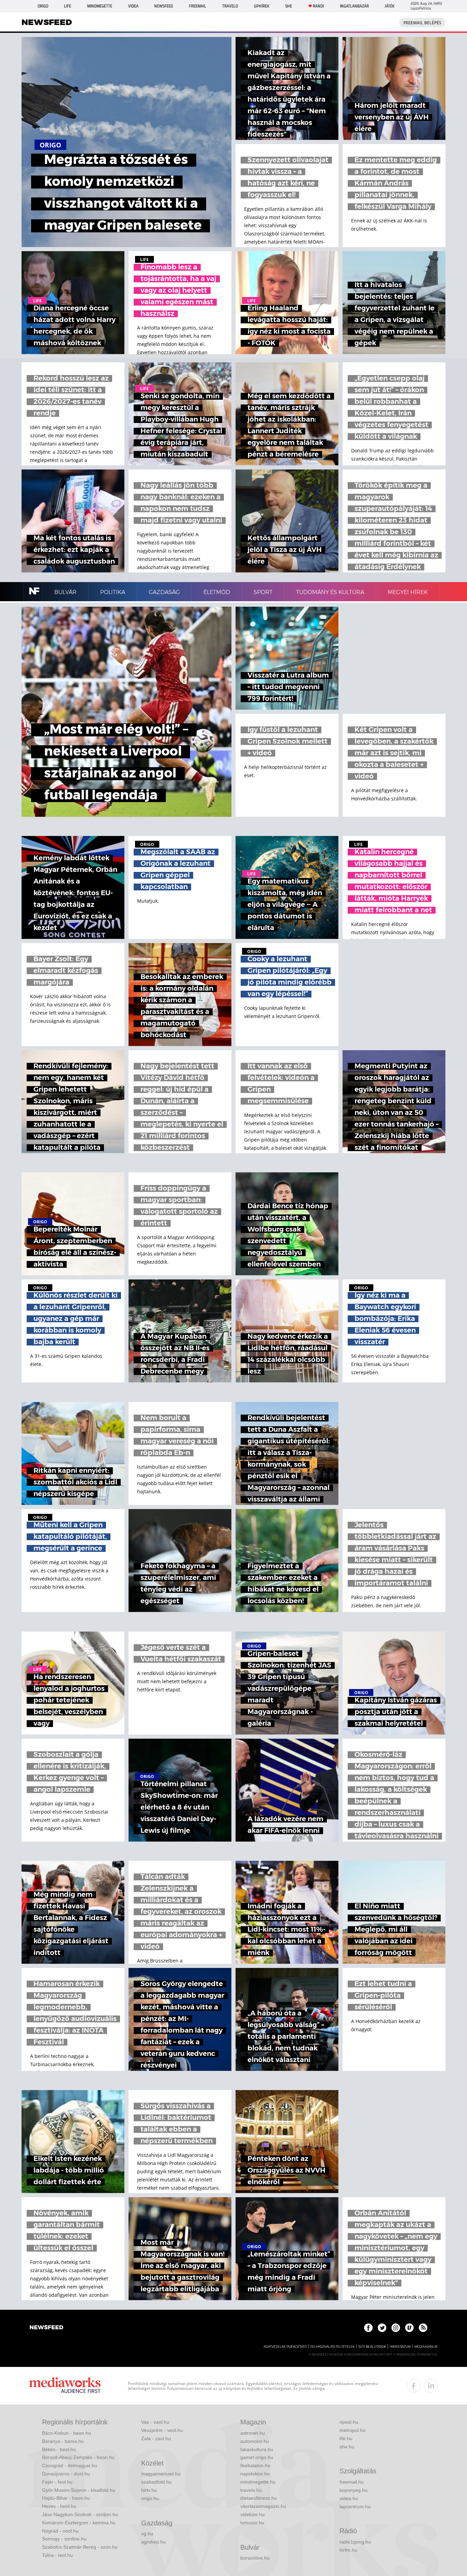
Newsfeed (164, 6)
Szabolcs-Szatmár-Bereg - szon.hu (80, 2547)
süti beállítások (372, 2347)
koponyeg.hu (353, 2490)
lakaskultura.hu (257, 2449)
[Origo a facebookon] (368, 2328)
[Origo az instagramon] (396, 2328)
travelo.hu (251, 2490)
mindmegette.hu (258, 2482)
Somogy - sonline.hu (64, 2539)
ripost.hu (349, 2422)
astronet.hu (253, 2433)
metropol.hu (352, 2430)
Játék (390, 6)
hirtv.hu (149, 2490)
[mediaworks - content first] (65, 2386)
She (289, 6)
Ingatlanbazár (354, 6)
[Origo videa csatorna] (409, 2328)
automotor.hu (255, 2441)
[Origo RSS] (423, 2328)
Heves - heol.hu (59, 2506)
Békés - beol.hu (59, 2449)
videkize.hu (252, 2514)
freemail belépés (422, 23)
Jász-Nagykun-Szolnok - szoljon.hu (80, 2514)
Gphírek (262, 6)
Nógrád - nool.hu (60, 2531)
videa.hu (349, 2498)
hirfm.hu (348, 2550)
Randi (318, 6)
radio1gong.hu (355, 2542)
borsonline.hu (255, 2558)
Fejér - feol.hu (57, 2482)
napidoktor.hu (255, 2474)
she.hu (347, 2447)
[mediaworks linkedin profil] (431, 2386)
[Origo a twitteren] (382, 2328)
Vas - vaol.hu (155, 2422)
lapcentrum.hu (355, 2507)
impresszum (400, 2347)
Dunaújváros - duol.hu (66, 2474)
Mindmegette (100, 6)
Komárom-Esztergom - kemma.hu (79, 2523)
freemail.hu (352, 2482)
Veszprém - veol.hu (162, 2430)
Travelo (230, 6)
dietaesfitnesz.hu (259, 2498)
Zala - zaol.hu (156, 2438)
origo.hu (150, 2498)
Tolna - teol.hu (57, 2555)
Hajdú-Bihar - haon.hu (66, 2498)
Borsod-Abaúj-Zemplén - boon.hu (78, 2457)
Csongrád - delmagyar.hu (70, 2465)
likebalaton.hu (255, 2465)
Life (68, 6)
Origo (43, 6)
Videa (133, 6)
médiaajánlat (426, 2347)
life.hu (346, 2438)
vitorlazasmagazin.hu (263, 2506)
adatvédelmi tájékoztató (285, 2347)
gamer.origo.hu (257, 2457)
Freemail (198, 6)
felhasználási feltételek (332, 2347)
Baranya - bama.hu (63, 2441)
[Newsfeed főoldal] (46, 2328)
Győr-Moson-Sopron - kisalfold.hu (79, 2490)
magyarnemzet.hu (161, 2474)
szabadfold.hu (156, 2482)
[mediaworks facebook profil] (414, 2386)
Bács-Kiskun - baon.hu (66, 2433)
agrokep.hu (154, 2542)
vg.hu (147, 2534)
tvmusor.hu (252, 2523)
